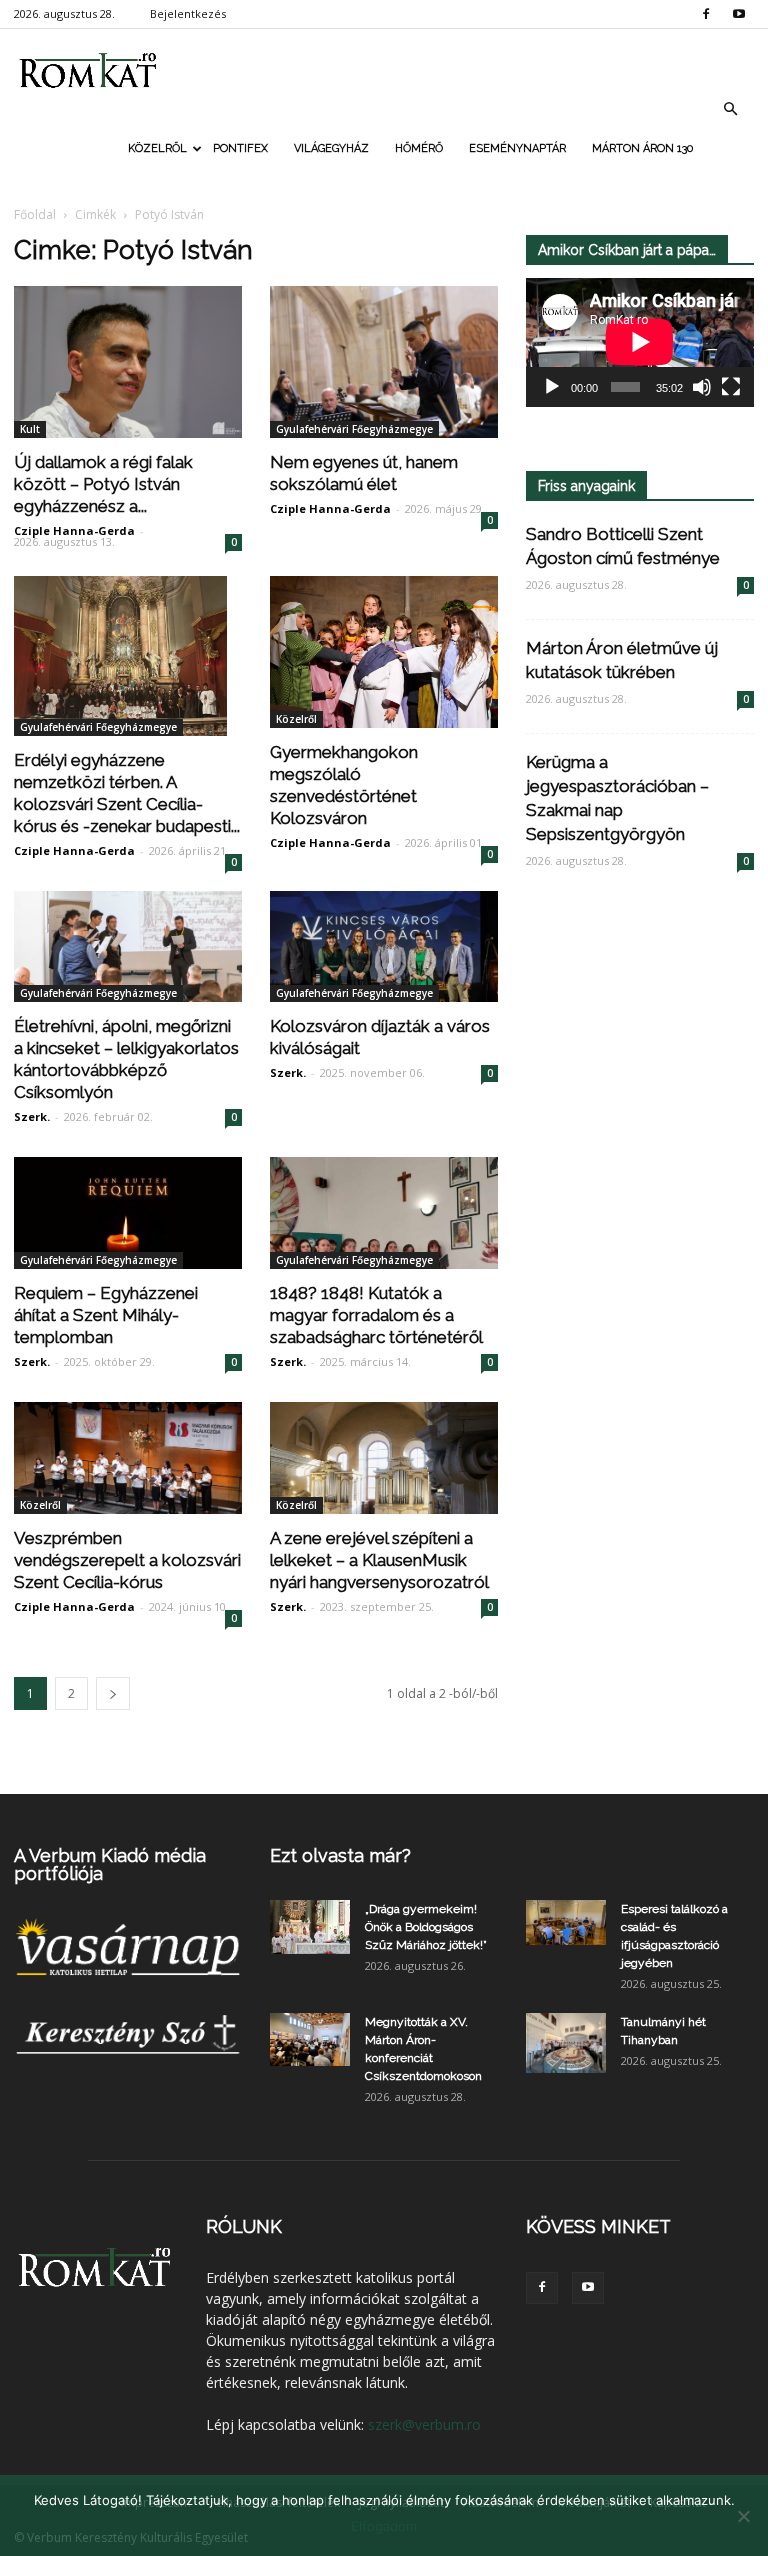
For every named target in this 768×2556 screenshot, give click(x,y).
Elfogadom (384, 2526)
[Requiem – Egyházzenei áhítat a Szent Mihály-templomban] (128, 1213)
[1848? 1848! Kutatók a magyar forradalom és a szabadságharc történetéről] (384, 1213)
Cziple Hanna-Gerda (74, 530)
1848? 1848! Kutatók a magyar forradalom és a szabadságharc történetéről (376, 1315)
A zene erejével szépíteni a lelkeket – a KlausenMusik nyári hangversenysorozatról (379, 1560)
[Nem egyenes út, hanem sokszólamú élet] (384, 362)
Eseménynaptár (517, 148)
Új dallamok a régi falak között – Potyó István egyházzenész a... (103, 484)
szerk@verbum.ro (424, 2424)
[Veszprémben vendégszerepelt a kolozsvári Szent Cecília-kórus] (128, 1458)
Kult (30, 429)
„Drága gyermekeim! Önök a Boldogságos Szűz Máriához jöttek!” (426, 1927)
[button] (730, 109)
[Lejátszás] (552, 387)
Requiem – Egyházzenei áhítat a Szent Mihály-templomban (106, 1315)
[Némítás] (702, 387)
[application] (640, 342)
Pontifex (240, 148)
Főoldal (35, 214)
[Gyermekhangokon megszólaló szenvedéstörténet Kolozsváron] (384, 652)
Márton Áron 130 (642, 148)
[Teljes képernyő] (731, 387)
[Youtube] (739, 14)
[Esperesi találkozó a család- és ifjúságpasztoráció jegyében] (566, 1922)
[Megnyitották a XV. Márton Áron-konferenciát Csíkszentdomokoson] (310, 2039)
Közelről (157, 148)
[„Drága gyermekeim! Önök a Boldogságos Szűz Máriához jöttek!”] (310, 1927)
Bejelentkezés (188, 13)
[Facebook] (706, 14)
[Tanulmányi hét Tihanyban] (566, 2043)
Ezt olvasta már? (340, 1855)
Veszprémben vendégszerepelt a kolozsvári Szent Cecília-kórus (127, 1560)
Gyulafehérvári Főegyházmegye (354, 429)
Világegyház (331, 148)
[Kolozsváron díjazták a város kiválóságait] (384, 947)
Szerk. (32, 1116)
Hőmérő (419, 148)
